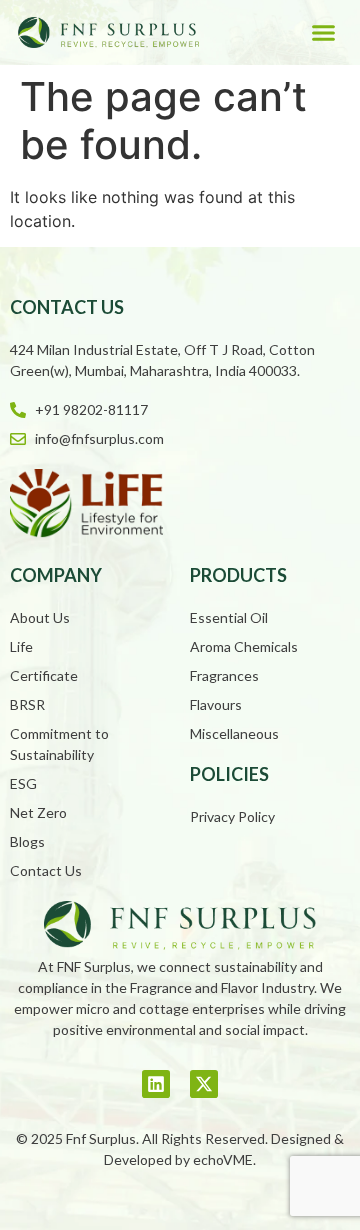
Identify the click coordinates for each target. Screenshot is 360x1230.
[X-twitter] (204, 1084)
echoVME (223, 1159)
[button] (323, 33)
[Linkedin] (156, 1084)
